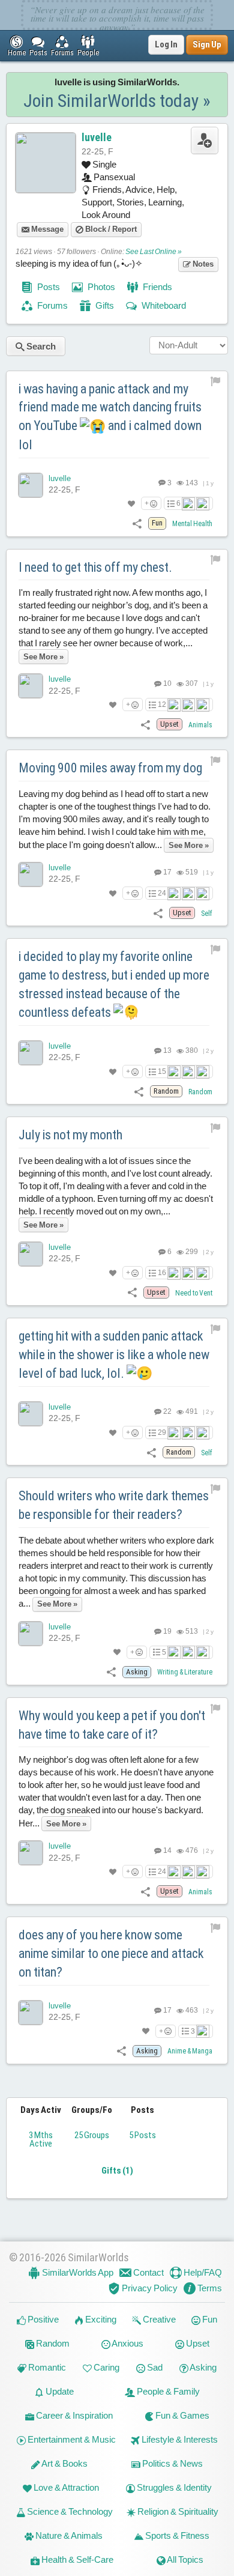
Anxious (127, 2343)
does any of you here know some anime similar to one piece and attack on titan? (111, 1953)
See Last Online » (154, 252)
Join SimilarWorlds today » (117, 101)
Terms (209, 2288)
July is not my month (70, 1135)
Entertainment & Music (71, 2439)
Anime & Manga (190, 2051)
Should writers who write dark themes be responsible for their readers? (114, 1505)
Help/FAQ (202, 2272)
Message (46, 229)
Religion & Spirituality (177, 2511)
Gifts (104, 305)
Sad (154, 2367)
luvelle (97, 137)
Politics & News (172, 2463)
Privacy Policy (149, 2288)
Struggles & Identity (173, 2487)
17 (167, 872)
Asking (202, 2367)
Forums (52, 305)
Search (40, 346)
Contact (148, 2272)
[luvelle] (31, 485)
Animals (200, 725)
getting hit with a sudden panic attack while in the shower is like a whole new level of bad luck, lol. (114, 1355)
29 (162, 1432)
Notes (202, 264)
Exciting (100, 2319)
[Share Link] (137, 523)
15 (162, 1071)
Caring (106, 2367)
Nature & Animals (68, 2535)
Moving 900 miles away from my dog (110, 768)
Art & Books (64, 2463)
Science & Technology (69, 2511)
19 (167, 1631)
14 (167, 1850)
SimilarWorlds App (77, 2272)
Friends (157, 287)
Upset (197, 2343)
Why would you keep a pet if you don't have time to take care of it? (112, 1725)
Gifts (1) (117, 2171)
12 (162, 705)
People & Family (167, 2391)
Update (59, 2391)
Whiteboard (163, 305)
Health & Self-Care (76, 2559)
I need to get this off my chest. (95, 567)
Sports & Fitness (176, 2535)
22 (167, 1411)
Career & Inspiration (73, 2415)
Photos (100, 287)
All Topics (184, 2559)
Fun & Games (181, 2415)
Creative (158, 2319)
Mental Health (192, 524)
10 (167, 683)
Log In (166, 44)
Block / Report (110, 229)
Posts (48, 287)
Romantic (46, 2367)
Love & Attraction (65, 2487)
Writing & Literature (185, 1672)
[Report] (216, 381)
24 (162, 893)
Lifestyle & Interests (179, 2439)
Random (200, 1092)
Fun (209, 2319)
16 (162, 1273)
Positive (42, 2319)
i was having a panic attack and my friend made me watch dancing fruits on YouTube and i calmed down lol (110, 417)
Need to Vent (194, 1293)
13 (167, 1050)
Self (207, 914)
